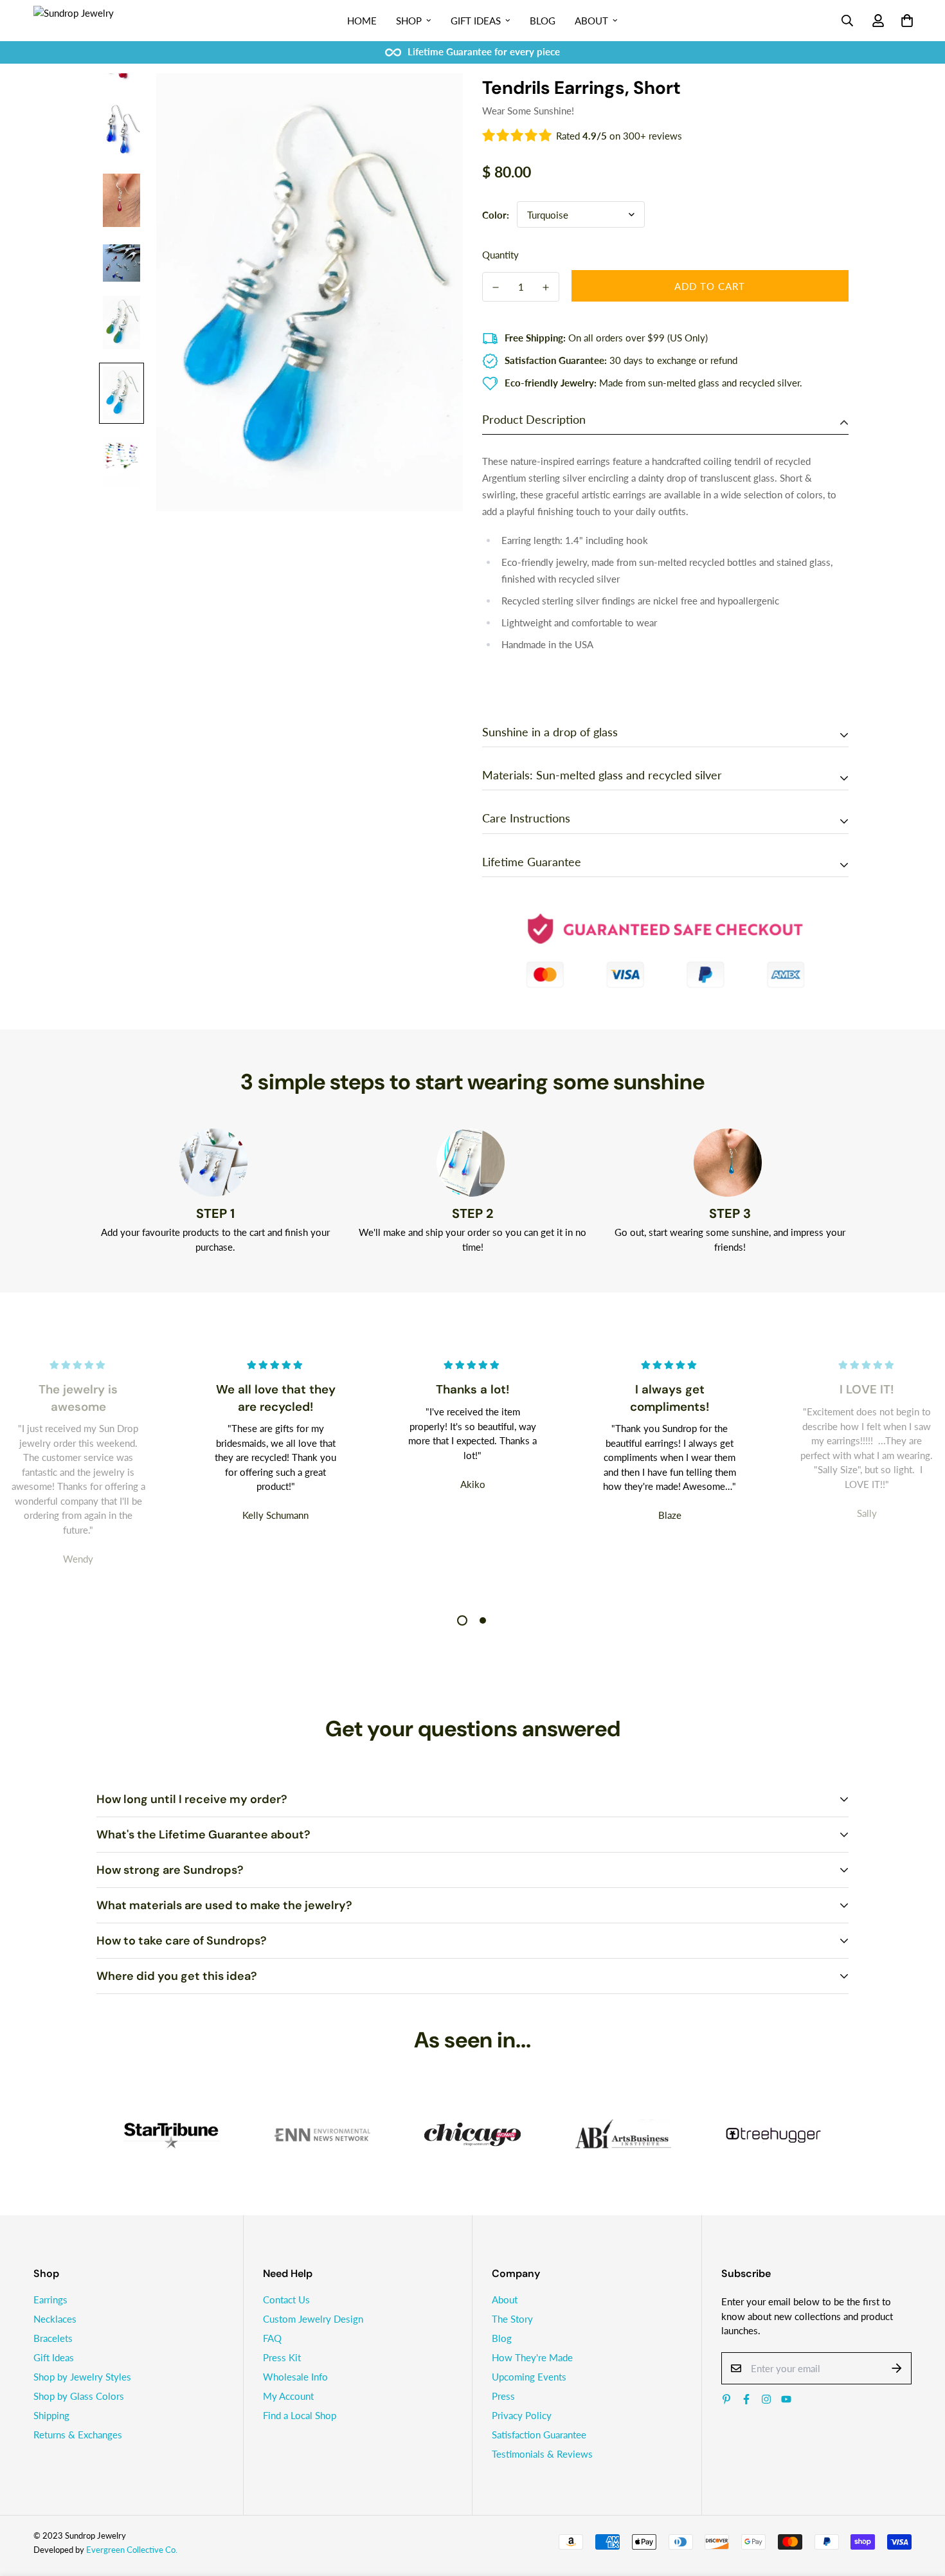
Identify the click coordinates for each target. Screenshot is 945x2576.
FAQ (272, 2338)
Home (362, 21)
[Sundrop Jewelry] (88, 21)
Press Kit (282, 2357)
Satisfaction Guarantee (539, 2435)
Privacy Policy (522, 2415)
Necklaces (55, 2319)
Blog (543, 21)
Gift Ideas (476, 21)
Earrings (50, 2299)
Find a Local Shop (300, 2415)
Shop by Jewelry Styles (82, 2377)
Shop (409, 21)
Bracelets (53, 2338)
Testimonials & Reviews (542, 2454)
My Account (288, 2396)
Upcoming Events (529, 2377)
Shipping (51, 2415)
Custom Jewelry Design (313, 2319)
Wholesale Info (295, 2377)
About (591, 21)
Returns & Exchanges (78, 2435)
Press (503, 2396)
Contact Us (286, 2299)
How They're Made (532, 2357)
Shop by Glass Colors (79, 2396)
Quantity (500, 255)
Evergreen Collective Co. (132, 2550)
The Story (512, 2319)
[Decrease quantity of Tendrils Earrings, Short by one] (496, 287)
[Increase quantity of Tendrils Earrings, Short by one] (546, 287)
